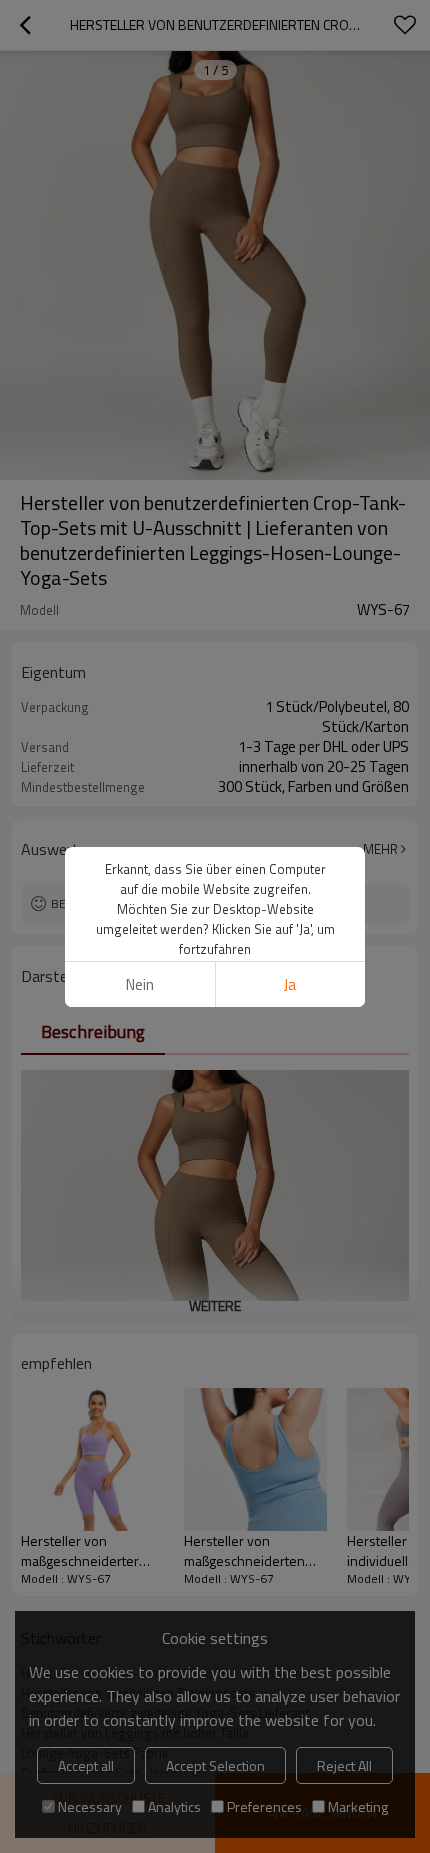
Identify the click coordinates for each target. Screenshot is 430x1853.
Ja (290, 984)
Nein (140, 984)
